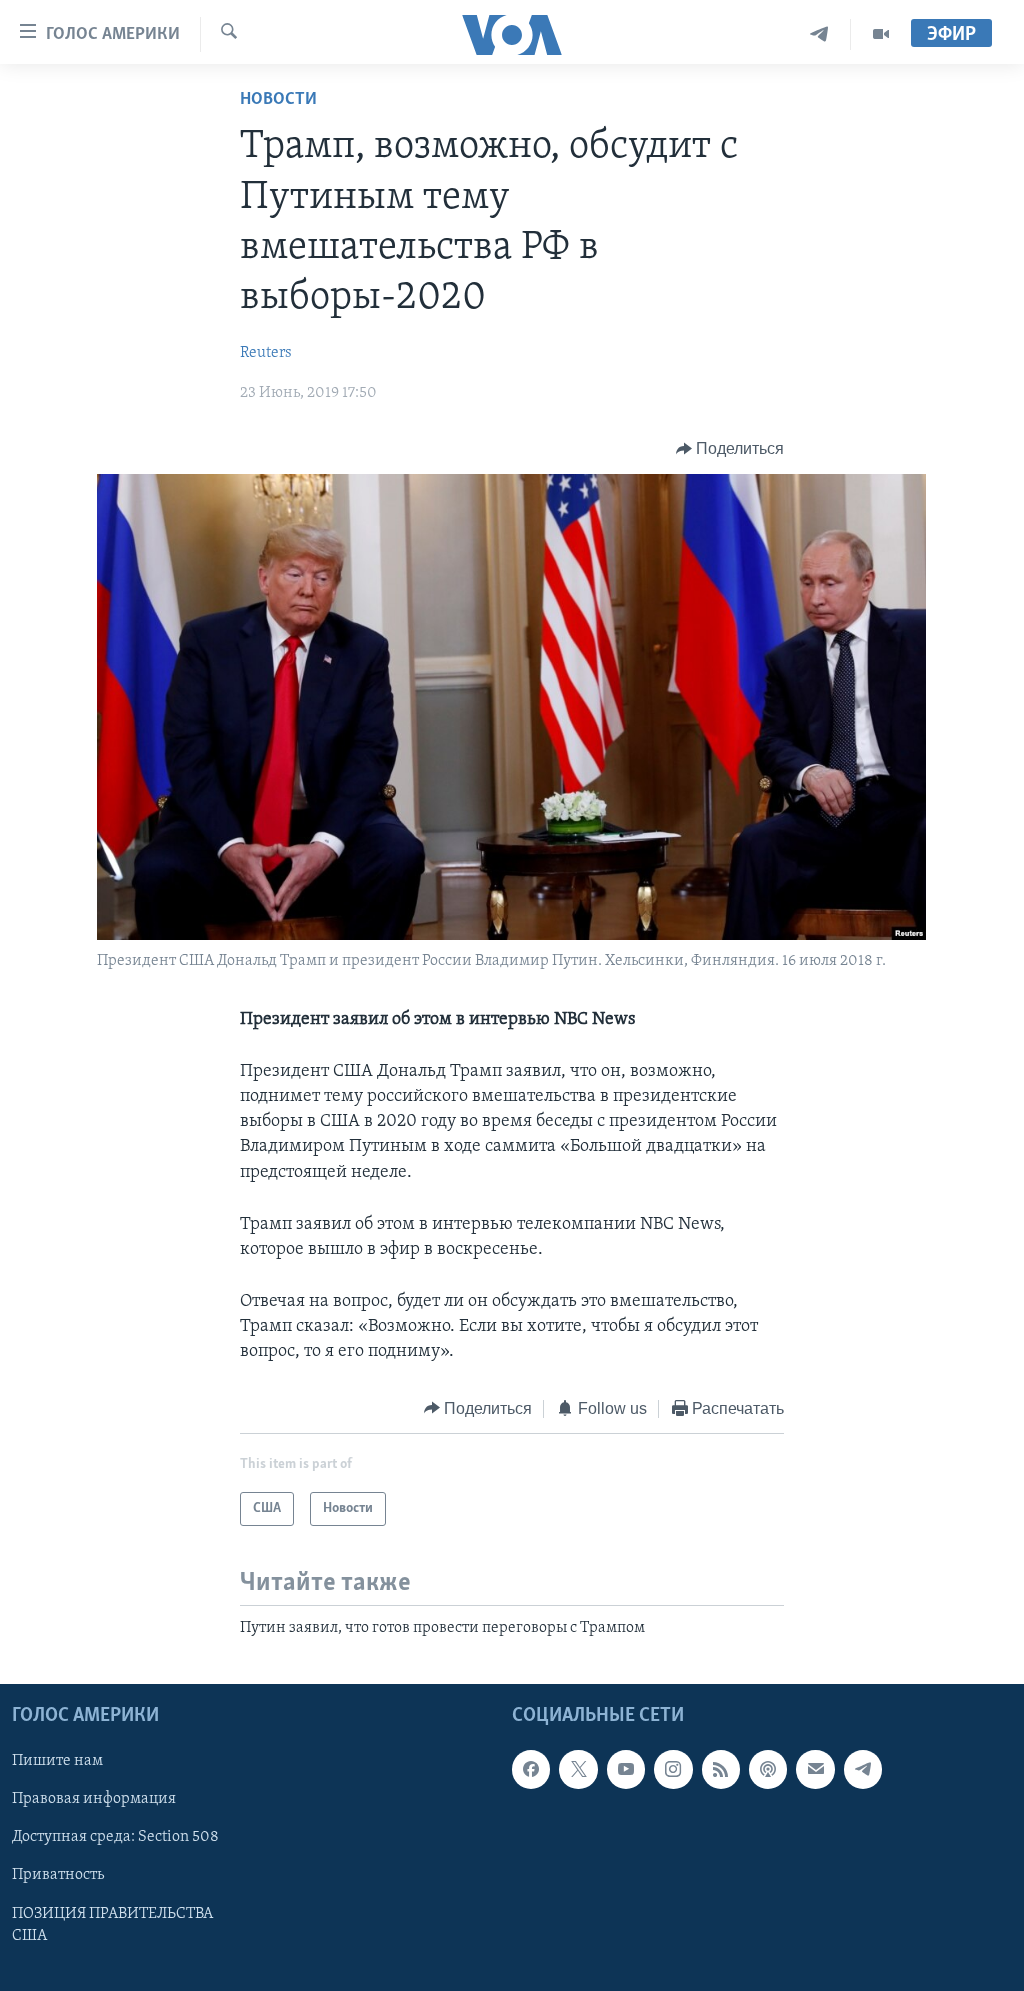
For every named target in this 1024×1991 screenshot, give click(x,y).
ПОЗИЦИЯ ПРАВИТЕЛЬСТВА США (112, 1925)
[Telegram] (819, 34)
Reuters (266, 353)
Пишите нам (57, 1762)
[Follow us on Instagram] (673, 1770)
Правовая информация (94, 1800)
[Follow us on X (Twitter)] (578, 1770)
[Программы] (881, 34)
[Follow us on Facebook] (531, 1770)
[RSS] (721, 1770)
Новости (278, 100)
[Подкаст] (768, 1770)
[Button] (730, 449)
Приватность (58, 1876)
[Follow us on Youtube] (626, 1770)
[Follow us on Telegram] (863, 1770)
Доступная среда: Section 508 (115, 1838)
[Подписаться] (815, 1770)
